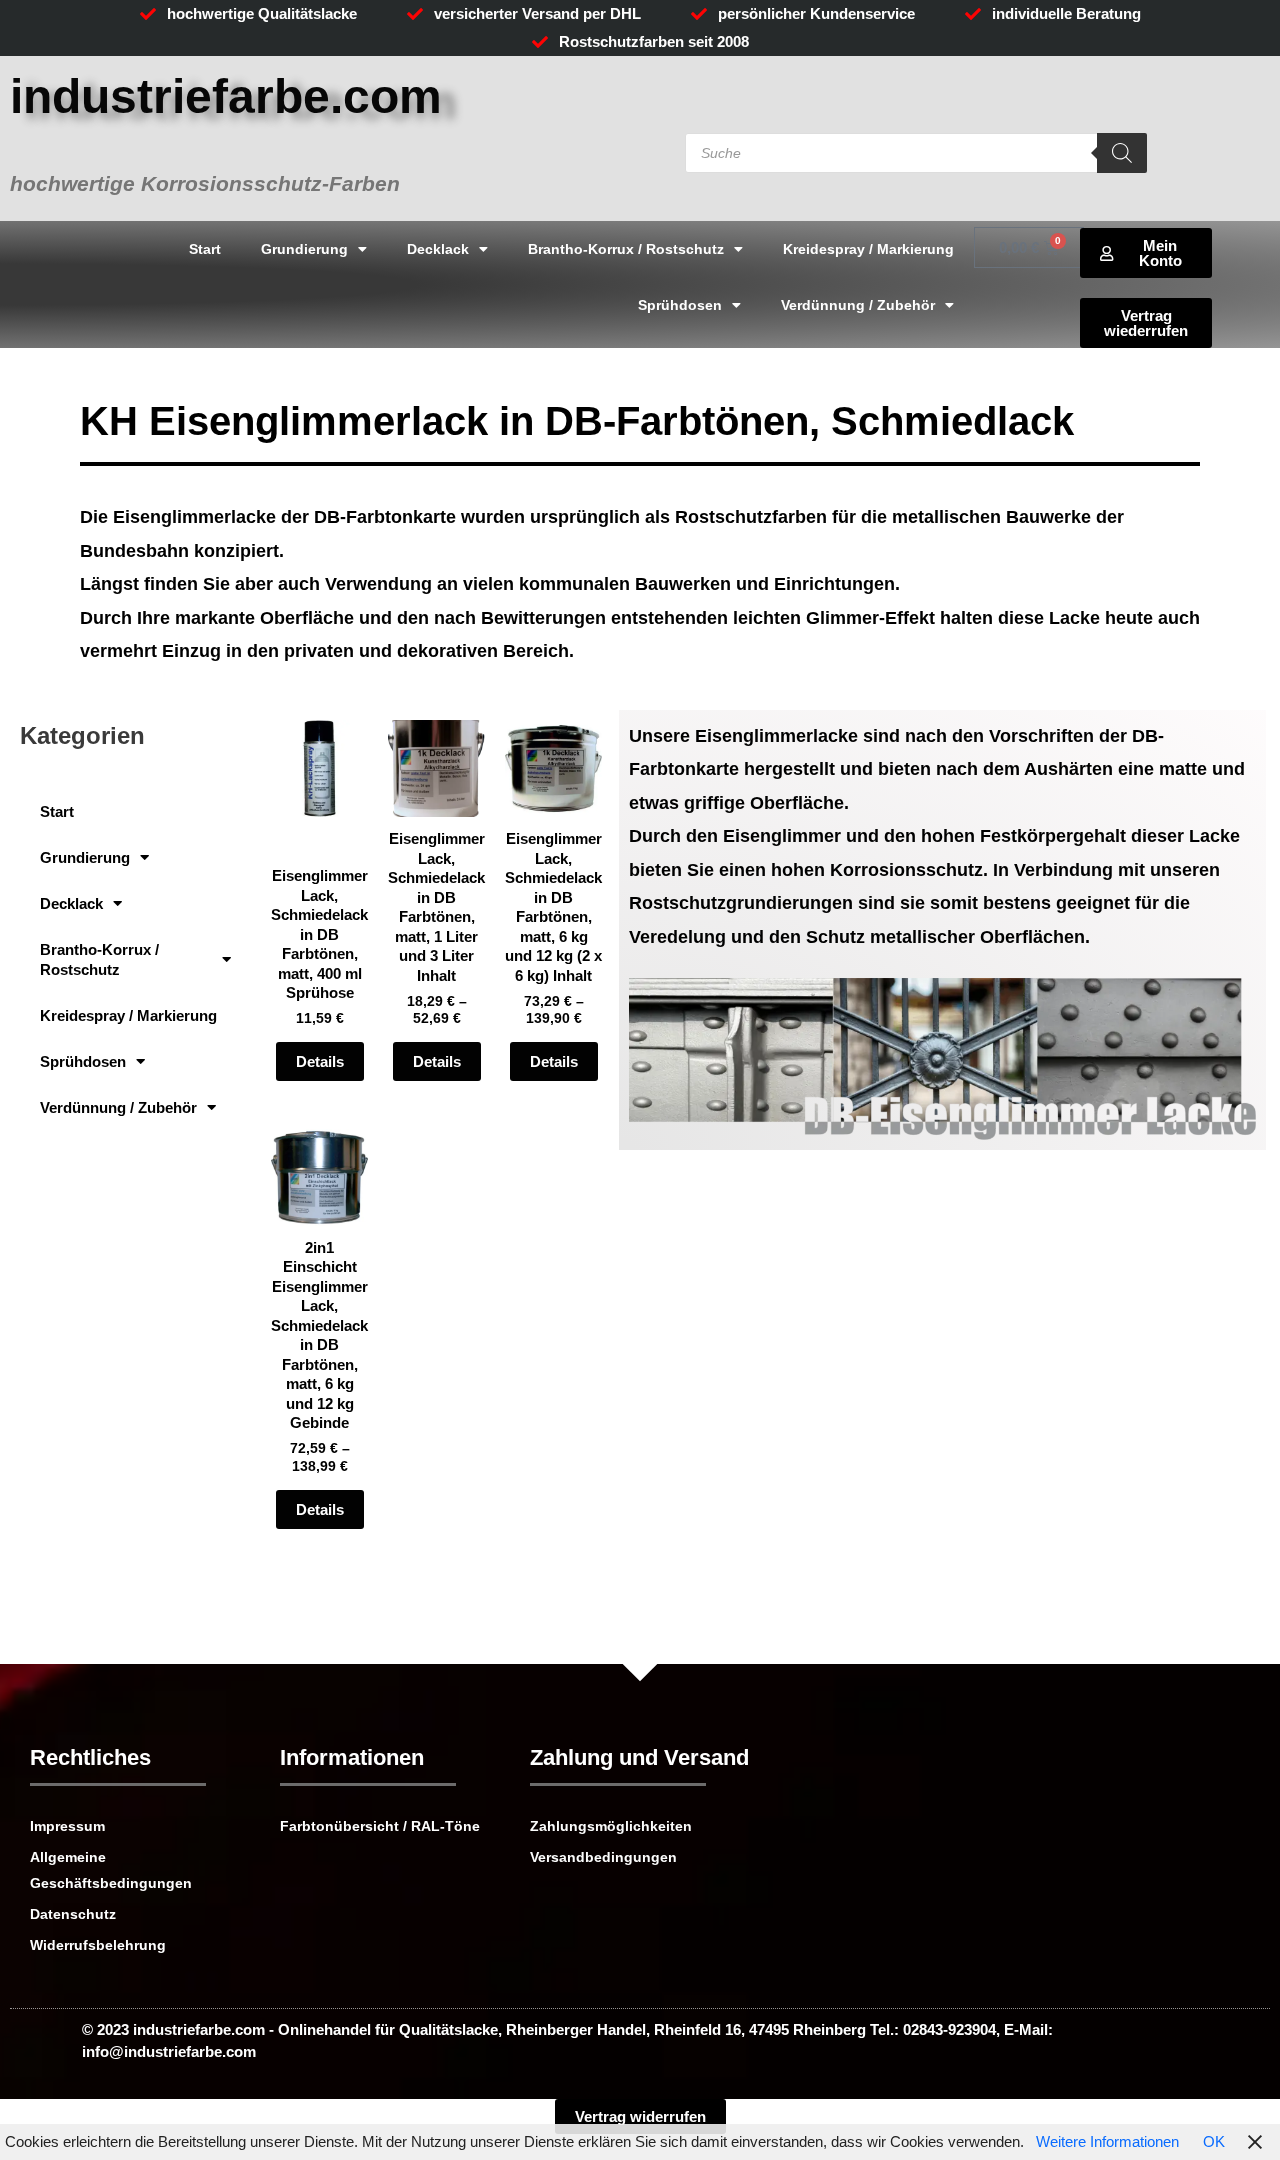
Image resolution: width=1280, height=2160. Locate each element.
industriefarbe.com (226, 96)
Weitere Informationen (1107, 2141)
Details (320, 1061)
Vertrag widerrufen (640, 2116)
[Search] (1122, 153)
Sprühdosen (680, 305)
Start (205, 249)
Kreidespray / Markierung (868, 249)
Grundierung (304, 249)
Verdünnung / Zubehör (858, 305)
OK (1214, 2141)
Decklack (438, 249)
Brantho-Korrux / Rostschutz (626, 249)
